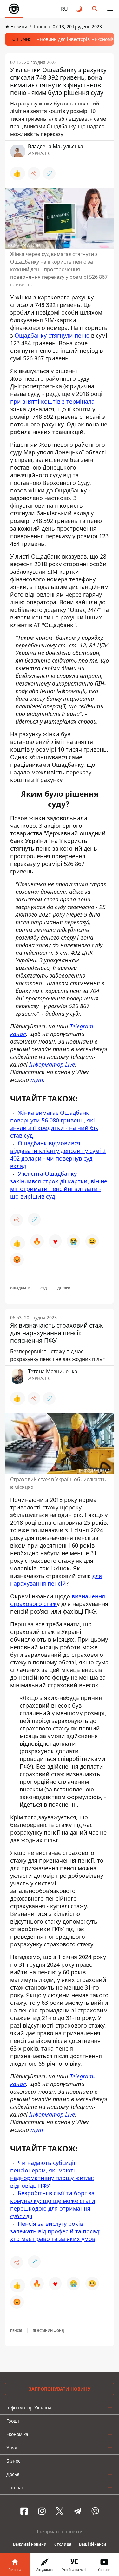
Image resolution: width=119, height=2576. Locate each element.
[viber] (95, 2511)
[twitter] (60, 2511)
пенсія (16, 2331)
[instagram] (42, 2511)
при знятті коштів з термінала (52, 401)
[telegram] (77, 2511)
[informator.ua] (14, 9)
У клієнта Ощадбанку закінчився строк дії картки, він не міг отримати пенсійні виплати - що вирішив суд (59, 1185)
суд (44, 1288)
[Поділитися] (34, 173)
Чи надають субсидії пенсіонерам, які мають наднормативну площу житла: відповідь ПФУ (52, 2174)
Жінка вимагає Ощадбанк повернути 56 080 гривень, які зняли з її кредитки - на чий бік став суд (54, 1124)
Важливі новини (30, 2544)
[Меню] (110, 9)
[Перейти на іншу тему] (80, 9)
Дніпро (64, 1288)
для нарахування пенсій (56, 1580)
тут (37, 1080)
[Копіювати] (49, 173)
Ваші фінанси (93, 2544)
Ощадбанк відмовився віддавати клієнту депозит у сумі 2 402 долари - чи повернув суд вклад (58, 1154)
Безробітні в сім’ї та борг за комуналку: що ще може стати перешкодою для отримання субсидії (53, 2205)
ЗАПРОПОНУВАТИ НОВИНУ (60, 2389)
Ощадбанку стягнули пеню (52, 335)
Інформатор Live (52, 1064)
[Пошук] (95, 9)
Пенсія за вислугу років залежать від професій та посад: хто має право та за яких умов (55, 2231)
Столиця (63, 2544)
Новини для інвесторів (65, 39)
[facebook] (24, 2511)
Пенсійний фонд (48, 2331)
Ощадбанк (20, 1288)
